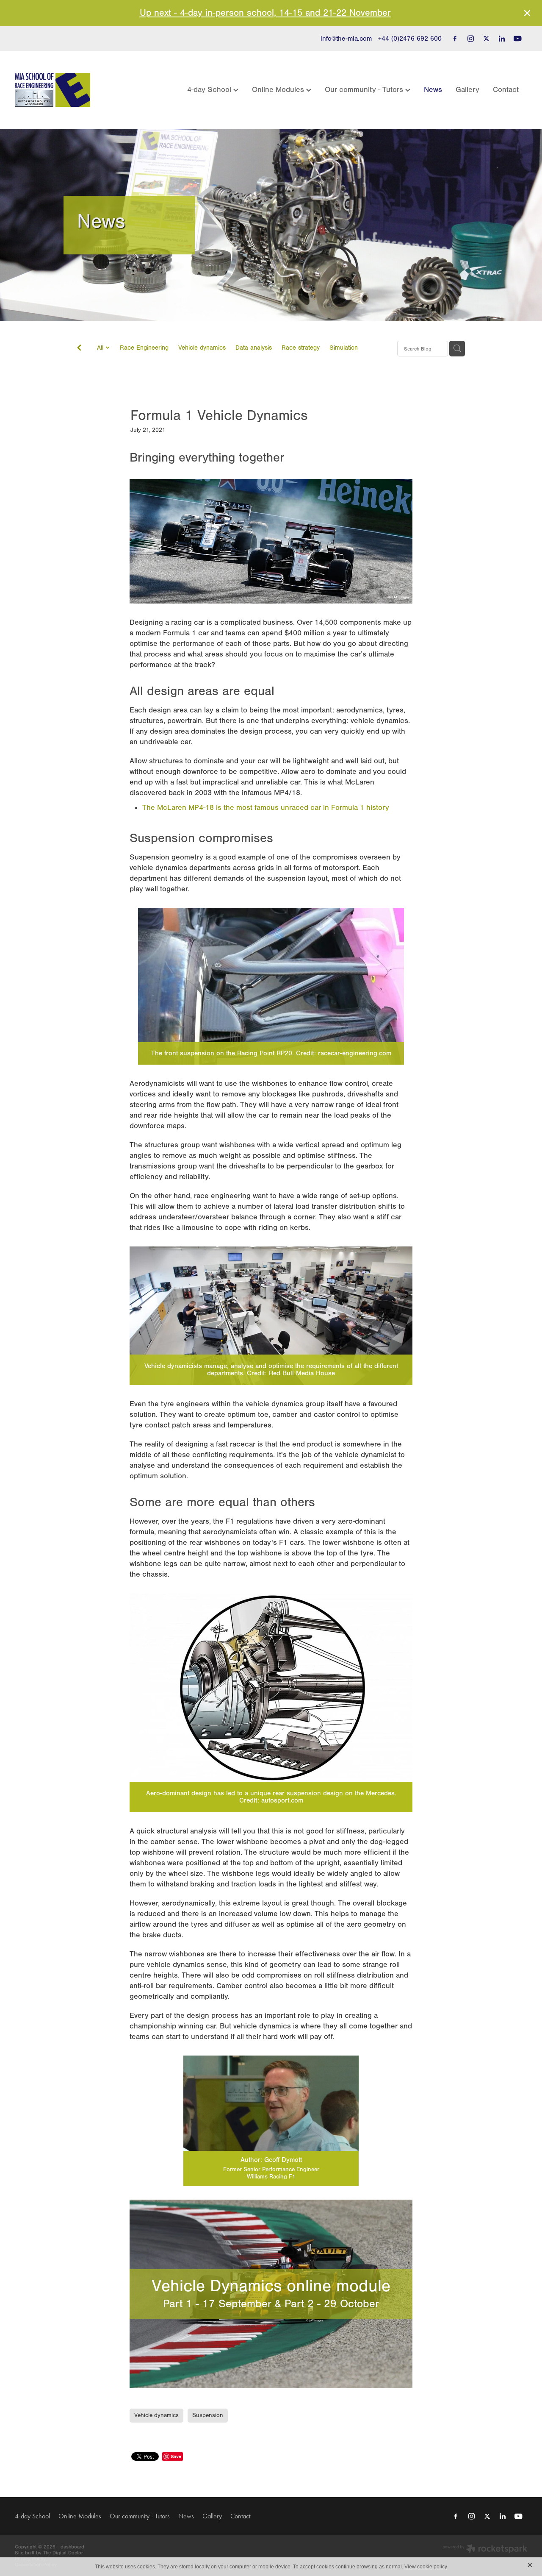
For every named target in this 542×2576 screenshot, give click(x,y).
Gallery (467, 90)
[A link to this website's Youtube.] (517, 39)
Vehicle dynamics (202, 348)
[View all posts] (79, 349)
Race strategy (301, 348)
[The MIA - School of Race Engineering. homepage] (66, 90)
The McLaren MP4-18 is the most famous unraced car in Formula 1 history (267, 808)
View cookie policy (426, 2567)
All (101, 348)
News (433, 90)
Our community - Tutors (365, 90)
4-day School (210, 90)
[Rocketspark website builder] (485, 2550)
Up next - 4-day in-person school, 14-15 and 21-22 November (265, 13)
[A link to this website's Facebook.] (455, 39)
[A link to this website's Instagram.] (470, 39)
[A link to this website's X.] (486, 39)
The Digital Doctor (63, 2553)
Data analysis (254, 348)
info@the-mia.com (346, 39)
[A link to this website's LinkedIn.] (502, 39)
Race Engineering (144, 348)
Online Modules (279, 90)
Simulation (344, 348)
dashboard (72, 2547)
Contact (506, 90)
